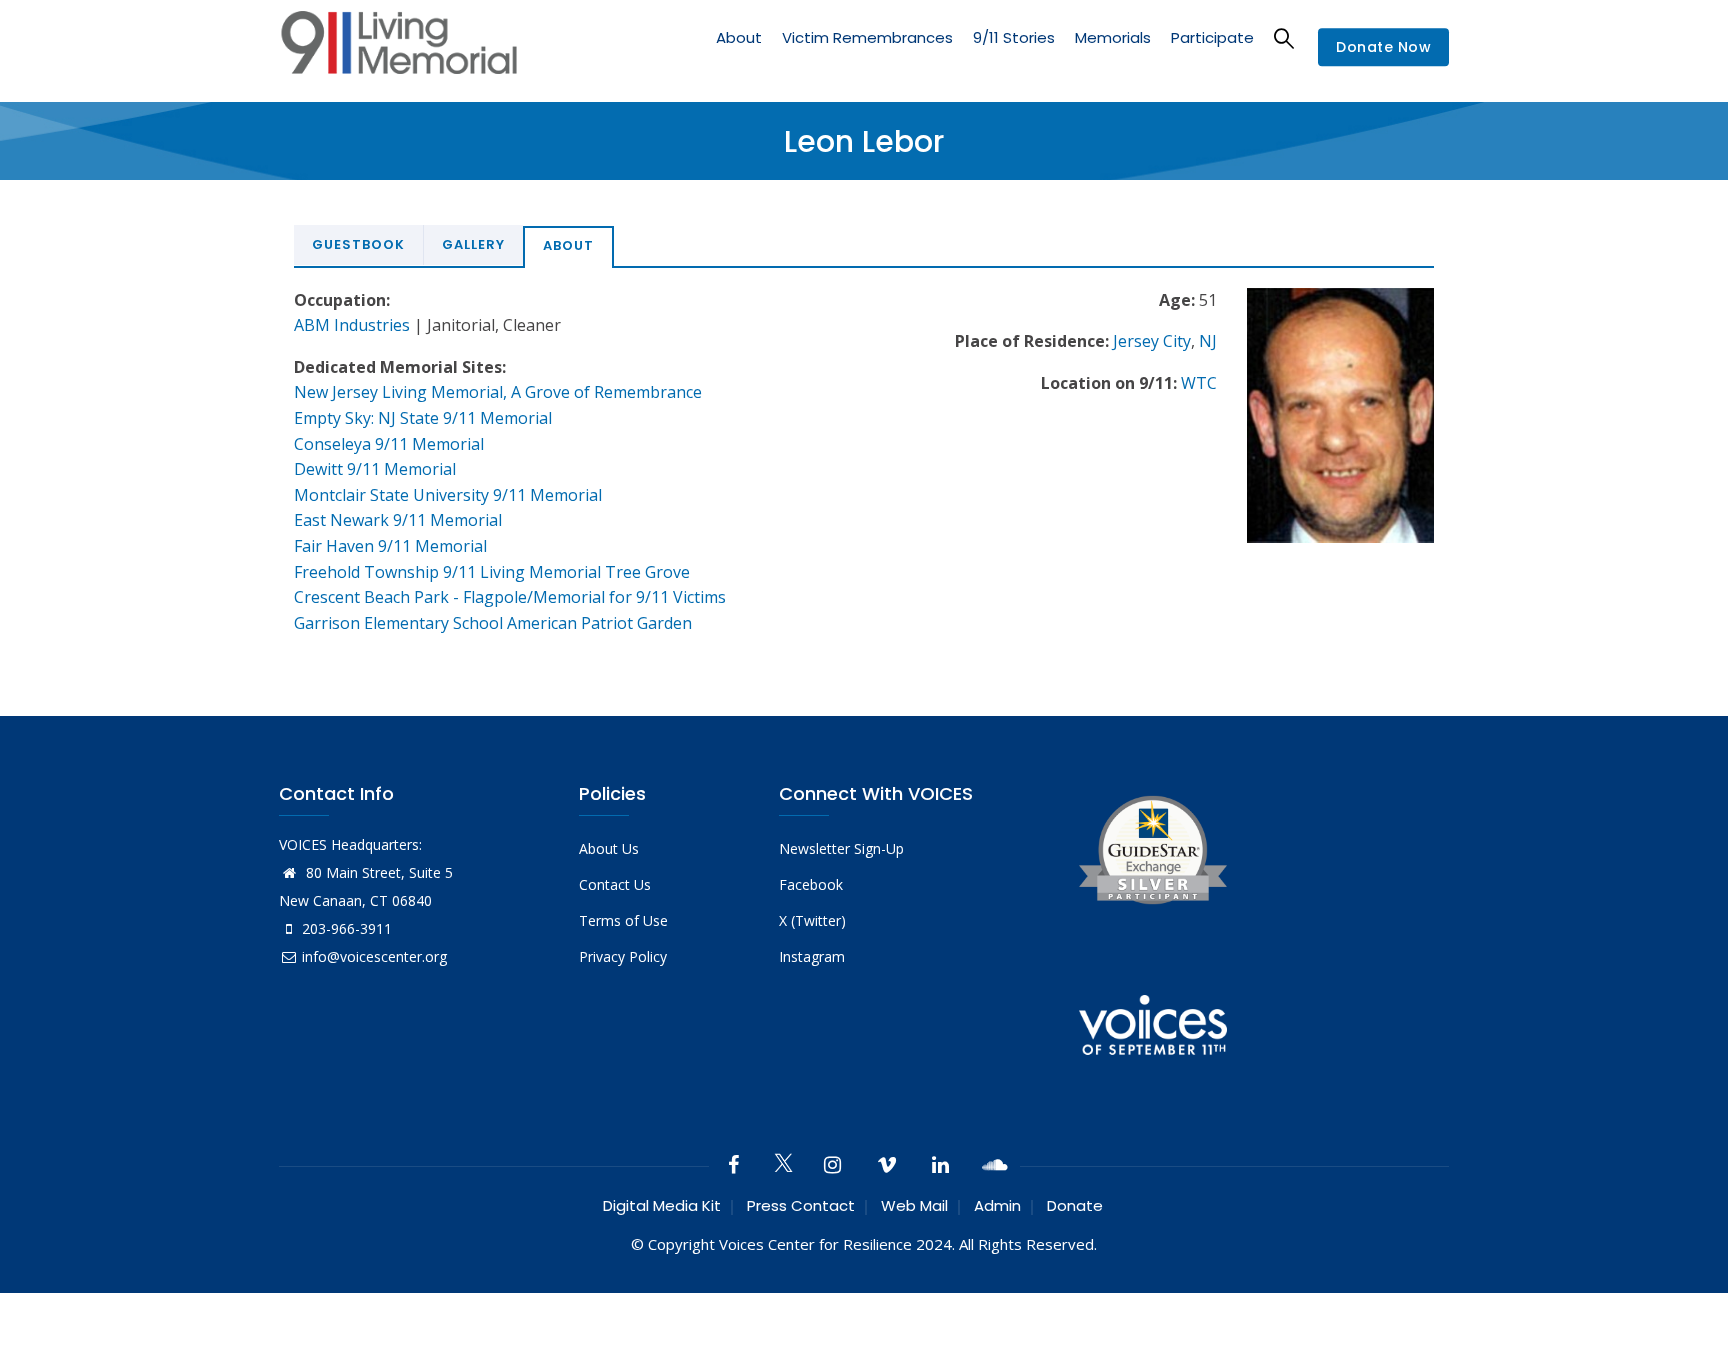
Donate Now (1383, 48)
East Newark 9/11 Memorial (398, 520)
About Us (609, 848)
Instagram (812, 956)
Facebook (811, 884)
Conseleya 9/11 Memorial (389, 444)
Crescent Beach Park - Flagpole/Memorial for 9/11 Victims (510, 597)
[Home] (399, 47)
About (739, 37)
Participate (1212, 37)
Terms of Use (623, 920)
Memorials (1113, 37)
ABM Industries (352, 325)
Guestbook (358, 244)
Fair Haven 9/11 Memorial (390, 546)
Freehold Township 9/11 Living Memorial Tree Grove (492, 572)
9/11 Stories (1014, 37)
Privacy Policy (623, 956)
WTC (1199, 383)
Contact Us (615, 884)
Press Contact (801, 1205)
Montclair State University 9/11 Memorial (448, 495)
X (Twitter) (812, 920)
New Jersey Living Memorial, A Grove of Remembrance (498, 392)
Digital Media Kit (662, 1205)
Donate (1075, 1205)
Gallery (473, 244)
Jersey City (1152, 341)
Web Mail (914, 1205)
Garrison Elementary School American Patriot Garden (493, 623)
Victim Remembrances (867, 37)
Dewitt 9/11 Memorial (375, 469)
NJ (1208, 341)
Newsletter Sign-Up (841, 848)
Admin (997, 1205)
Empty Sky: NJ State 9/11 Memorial (423, 418)
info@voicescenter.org (374, 956)
